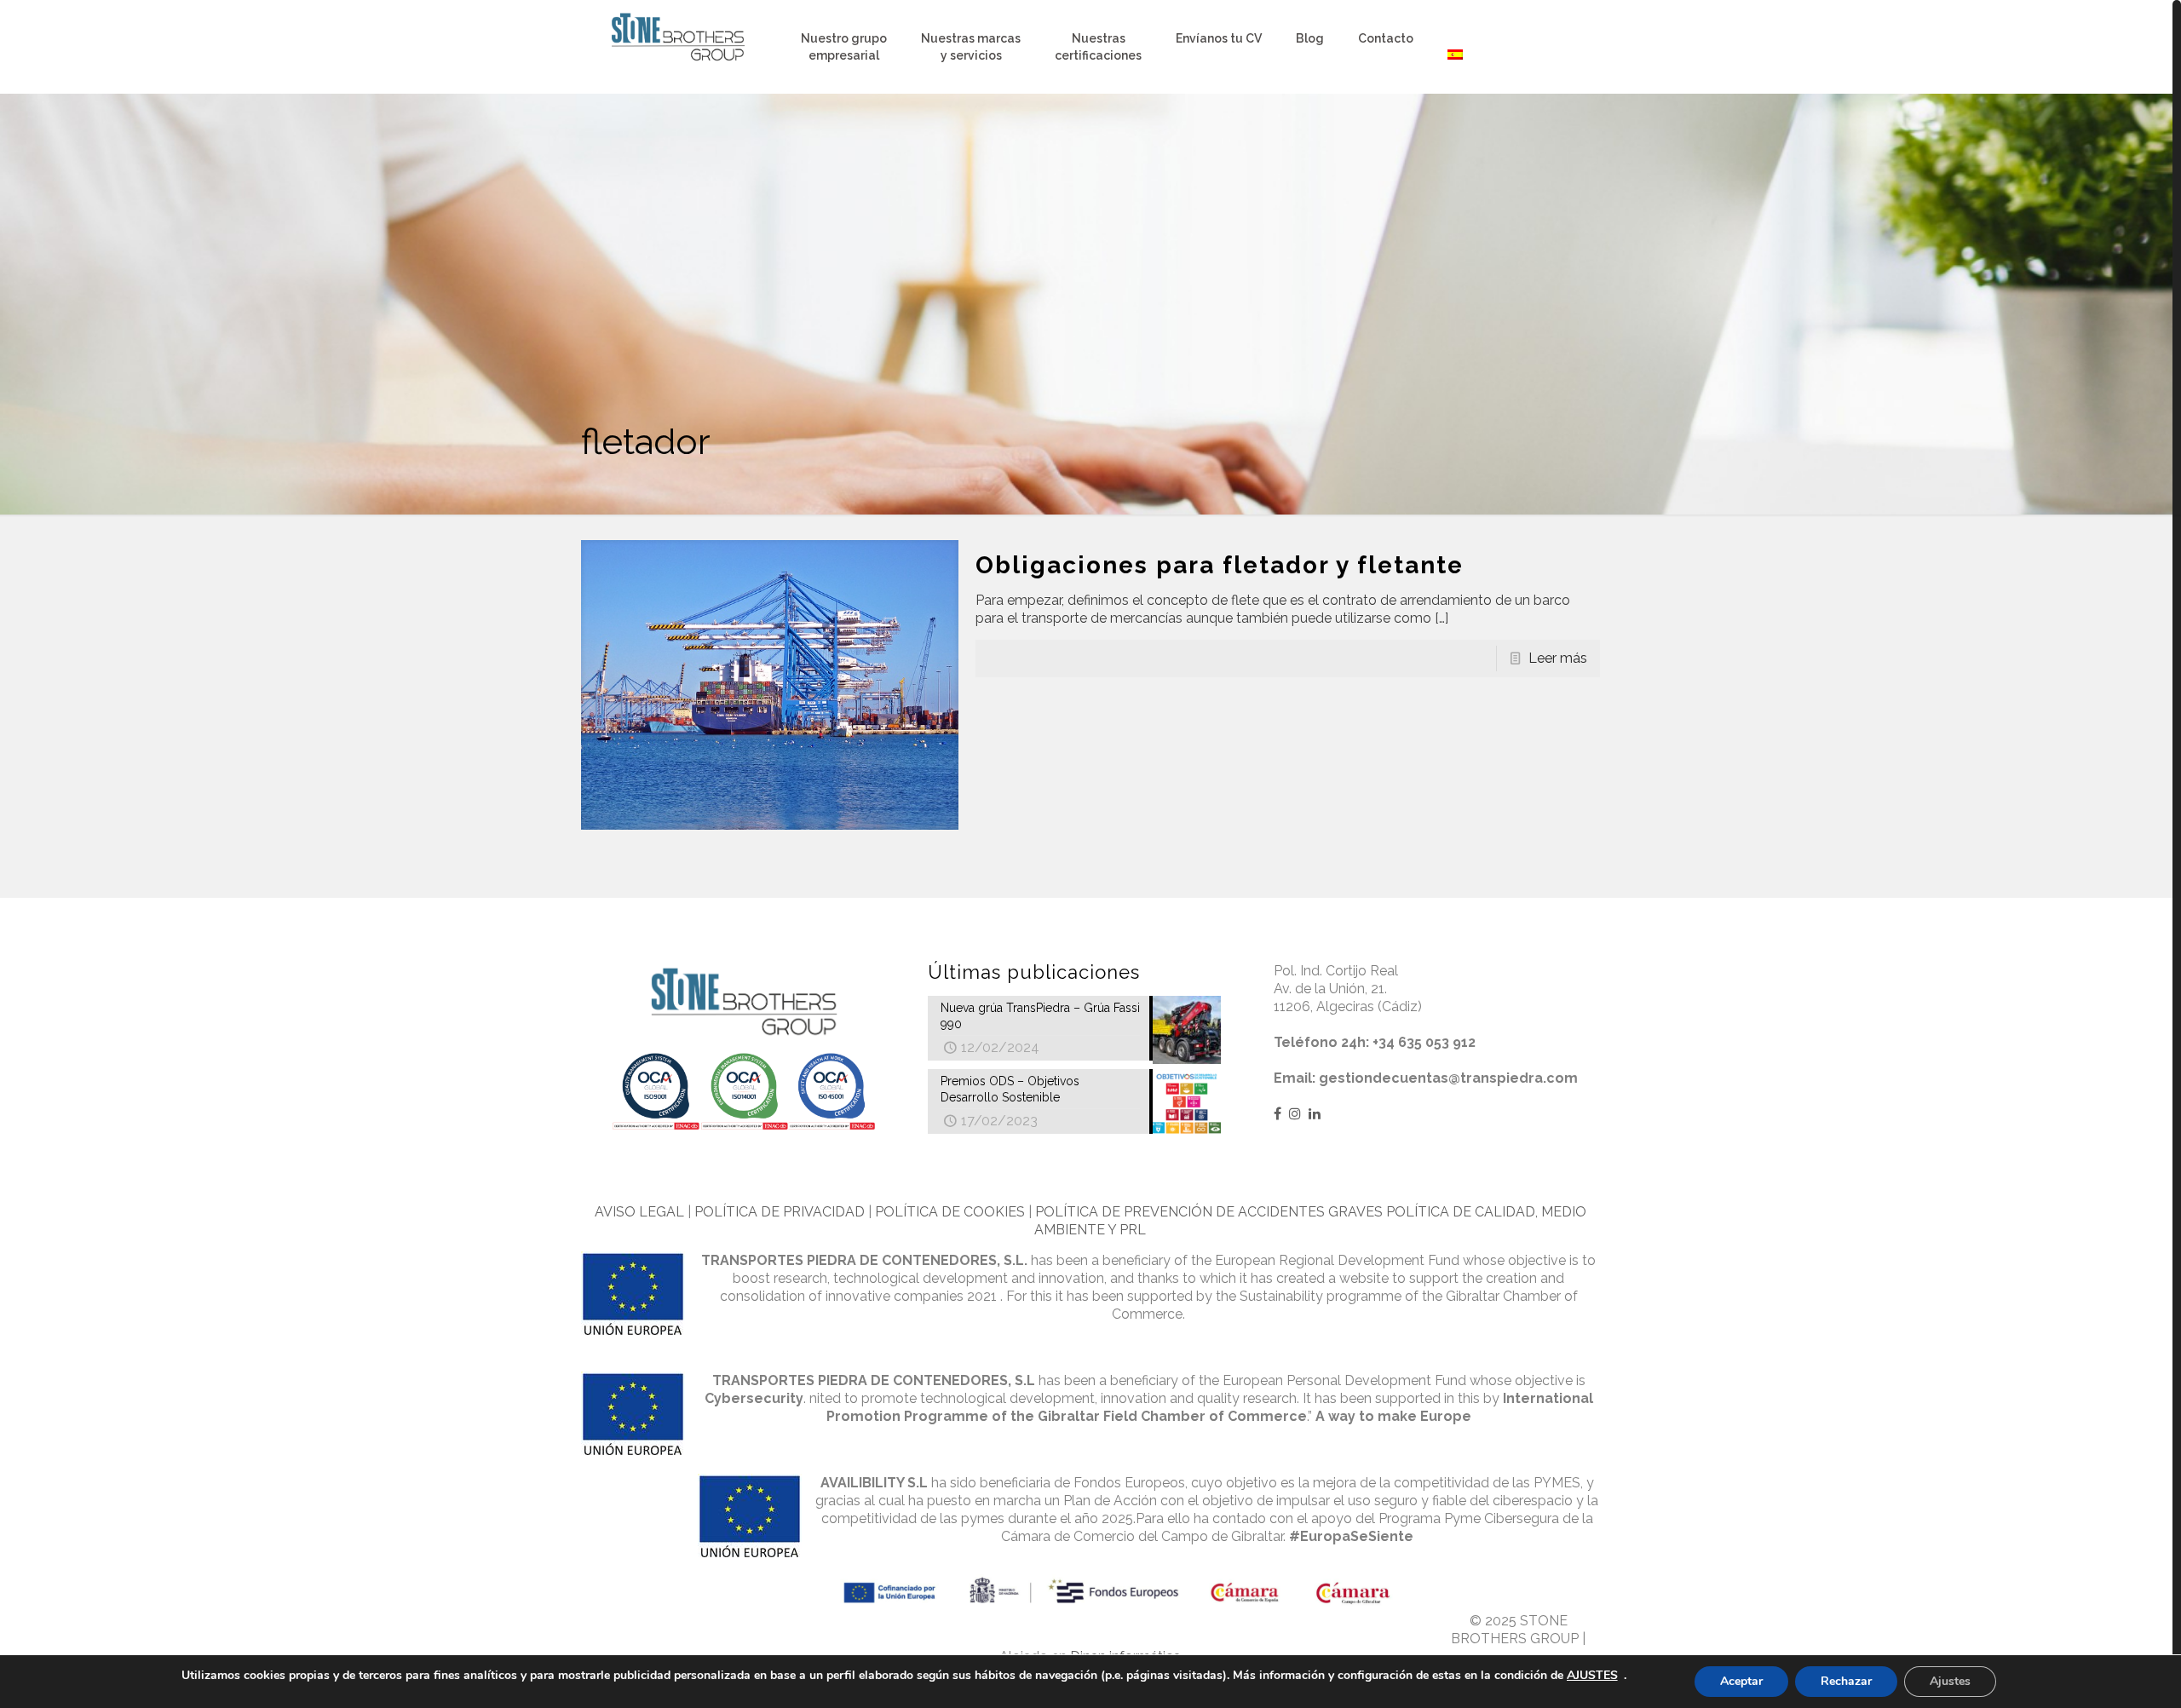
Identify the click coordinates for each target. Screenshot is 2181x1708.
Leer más (1558, 658)
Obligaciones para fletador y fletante (1220, 565)
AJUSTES (1592, 1676)
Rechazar (1846, 1681)
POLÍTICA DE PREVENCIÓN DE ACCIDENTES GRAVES (1209, 1212)
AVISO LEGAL (639, 1212)
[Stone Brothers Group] (678, 38)
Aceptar (1741, 1681)
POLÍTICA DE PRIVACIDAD (780, 1212)
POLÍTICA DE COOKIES (950, 1212)
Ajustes (1950, 1681)
